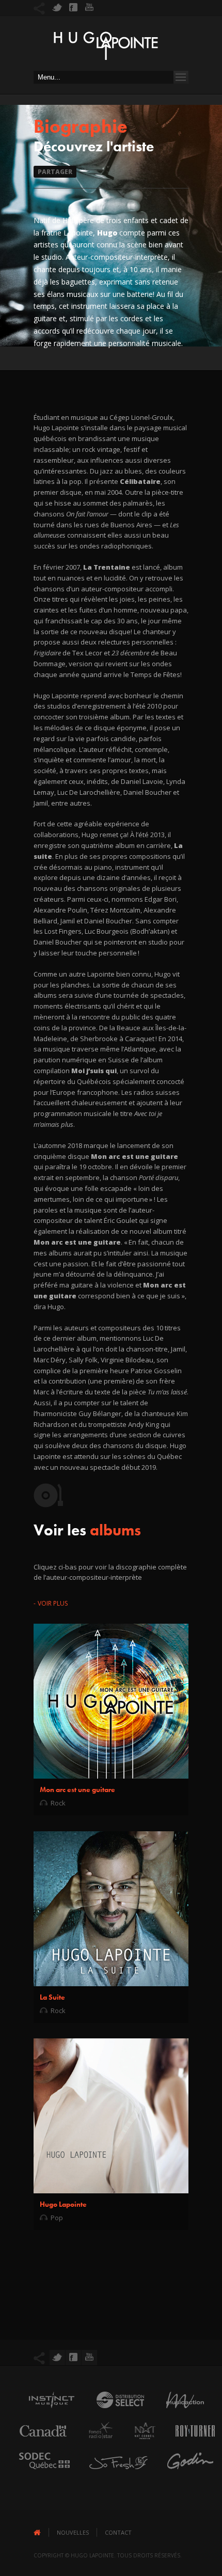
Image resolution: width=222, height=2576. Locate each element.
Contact (118, 2532)
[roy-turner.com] (190, 2442)
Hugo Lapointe (63, 2204)
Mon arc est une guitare (77, 1789)
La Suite (52, 1997)
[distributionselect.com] (115, 2411)
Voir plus (53, 1603)
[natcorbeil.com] (140, 2442)
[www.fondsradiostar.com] (96, 2442)
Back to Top (191, 31)
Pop (57, 2218)
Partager (55, 172)
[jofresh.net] (113, 2472)
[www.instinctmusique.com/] (46, 2411)
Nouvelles (73, 2532)
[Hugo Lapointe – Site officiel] (106, 49)
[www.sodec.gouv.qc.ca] (39, 2472)
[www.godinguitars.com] (185, 2472)
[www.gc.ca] (38, 2442)
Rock (58, 1803)
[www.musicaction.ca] (180, 2411)
